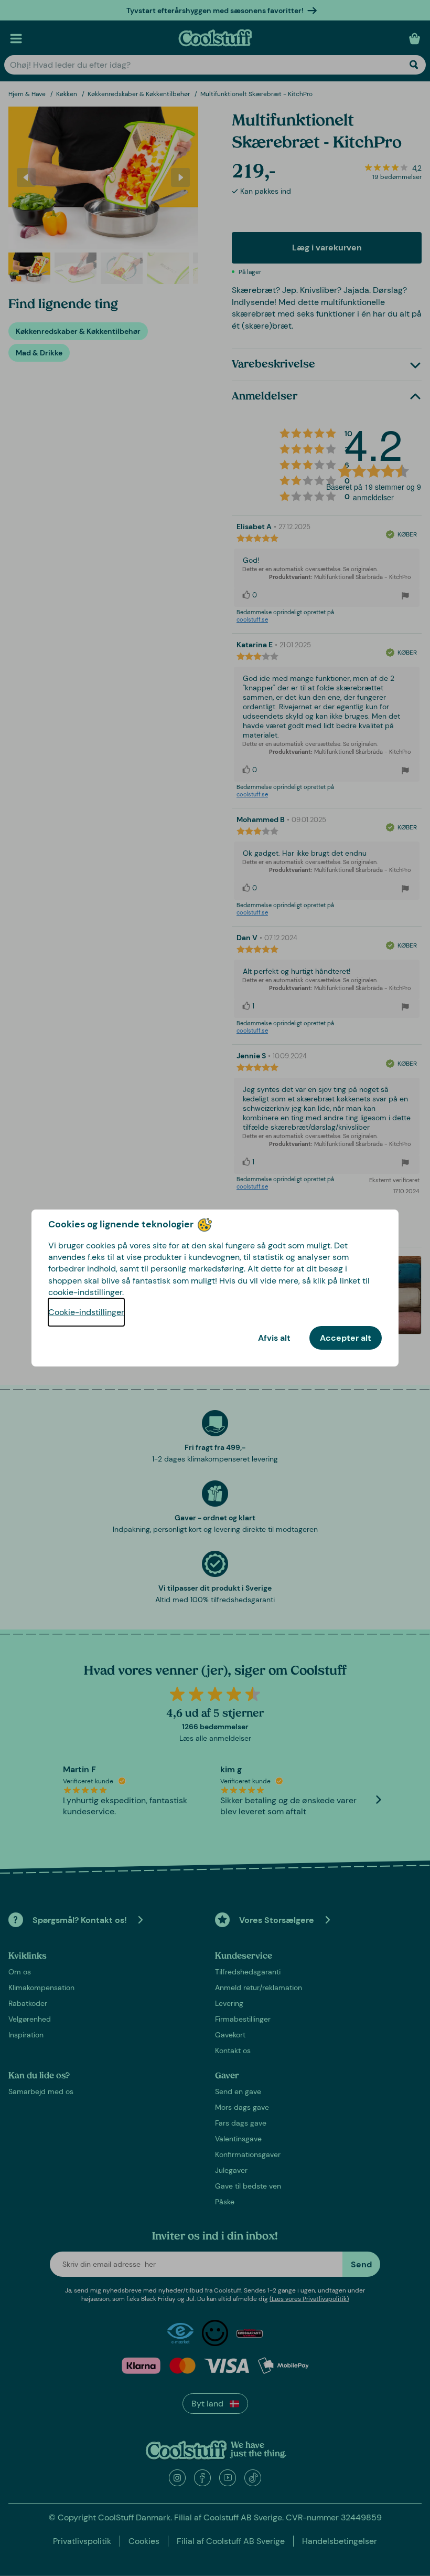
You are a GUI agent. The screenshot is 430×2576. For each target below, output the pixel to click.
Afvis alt (274, 1338)
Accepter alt (346, 1338)
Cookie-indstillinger (86, 1312)
